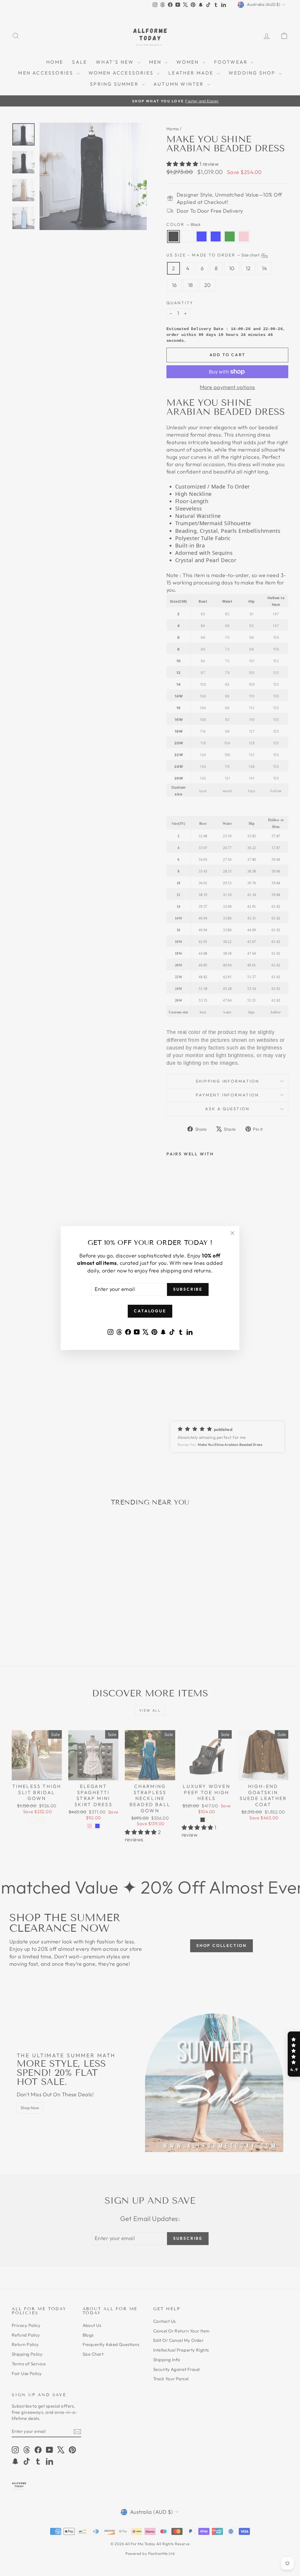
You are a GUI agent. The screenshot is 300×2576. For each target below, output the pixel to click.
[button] (294, 2054)
